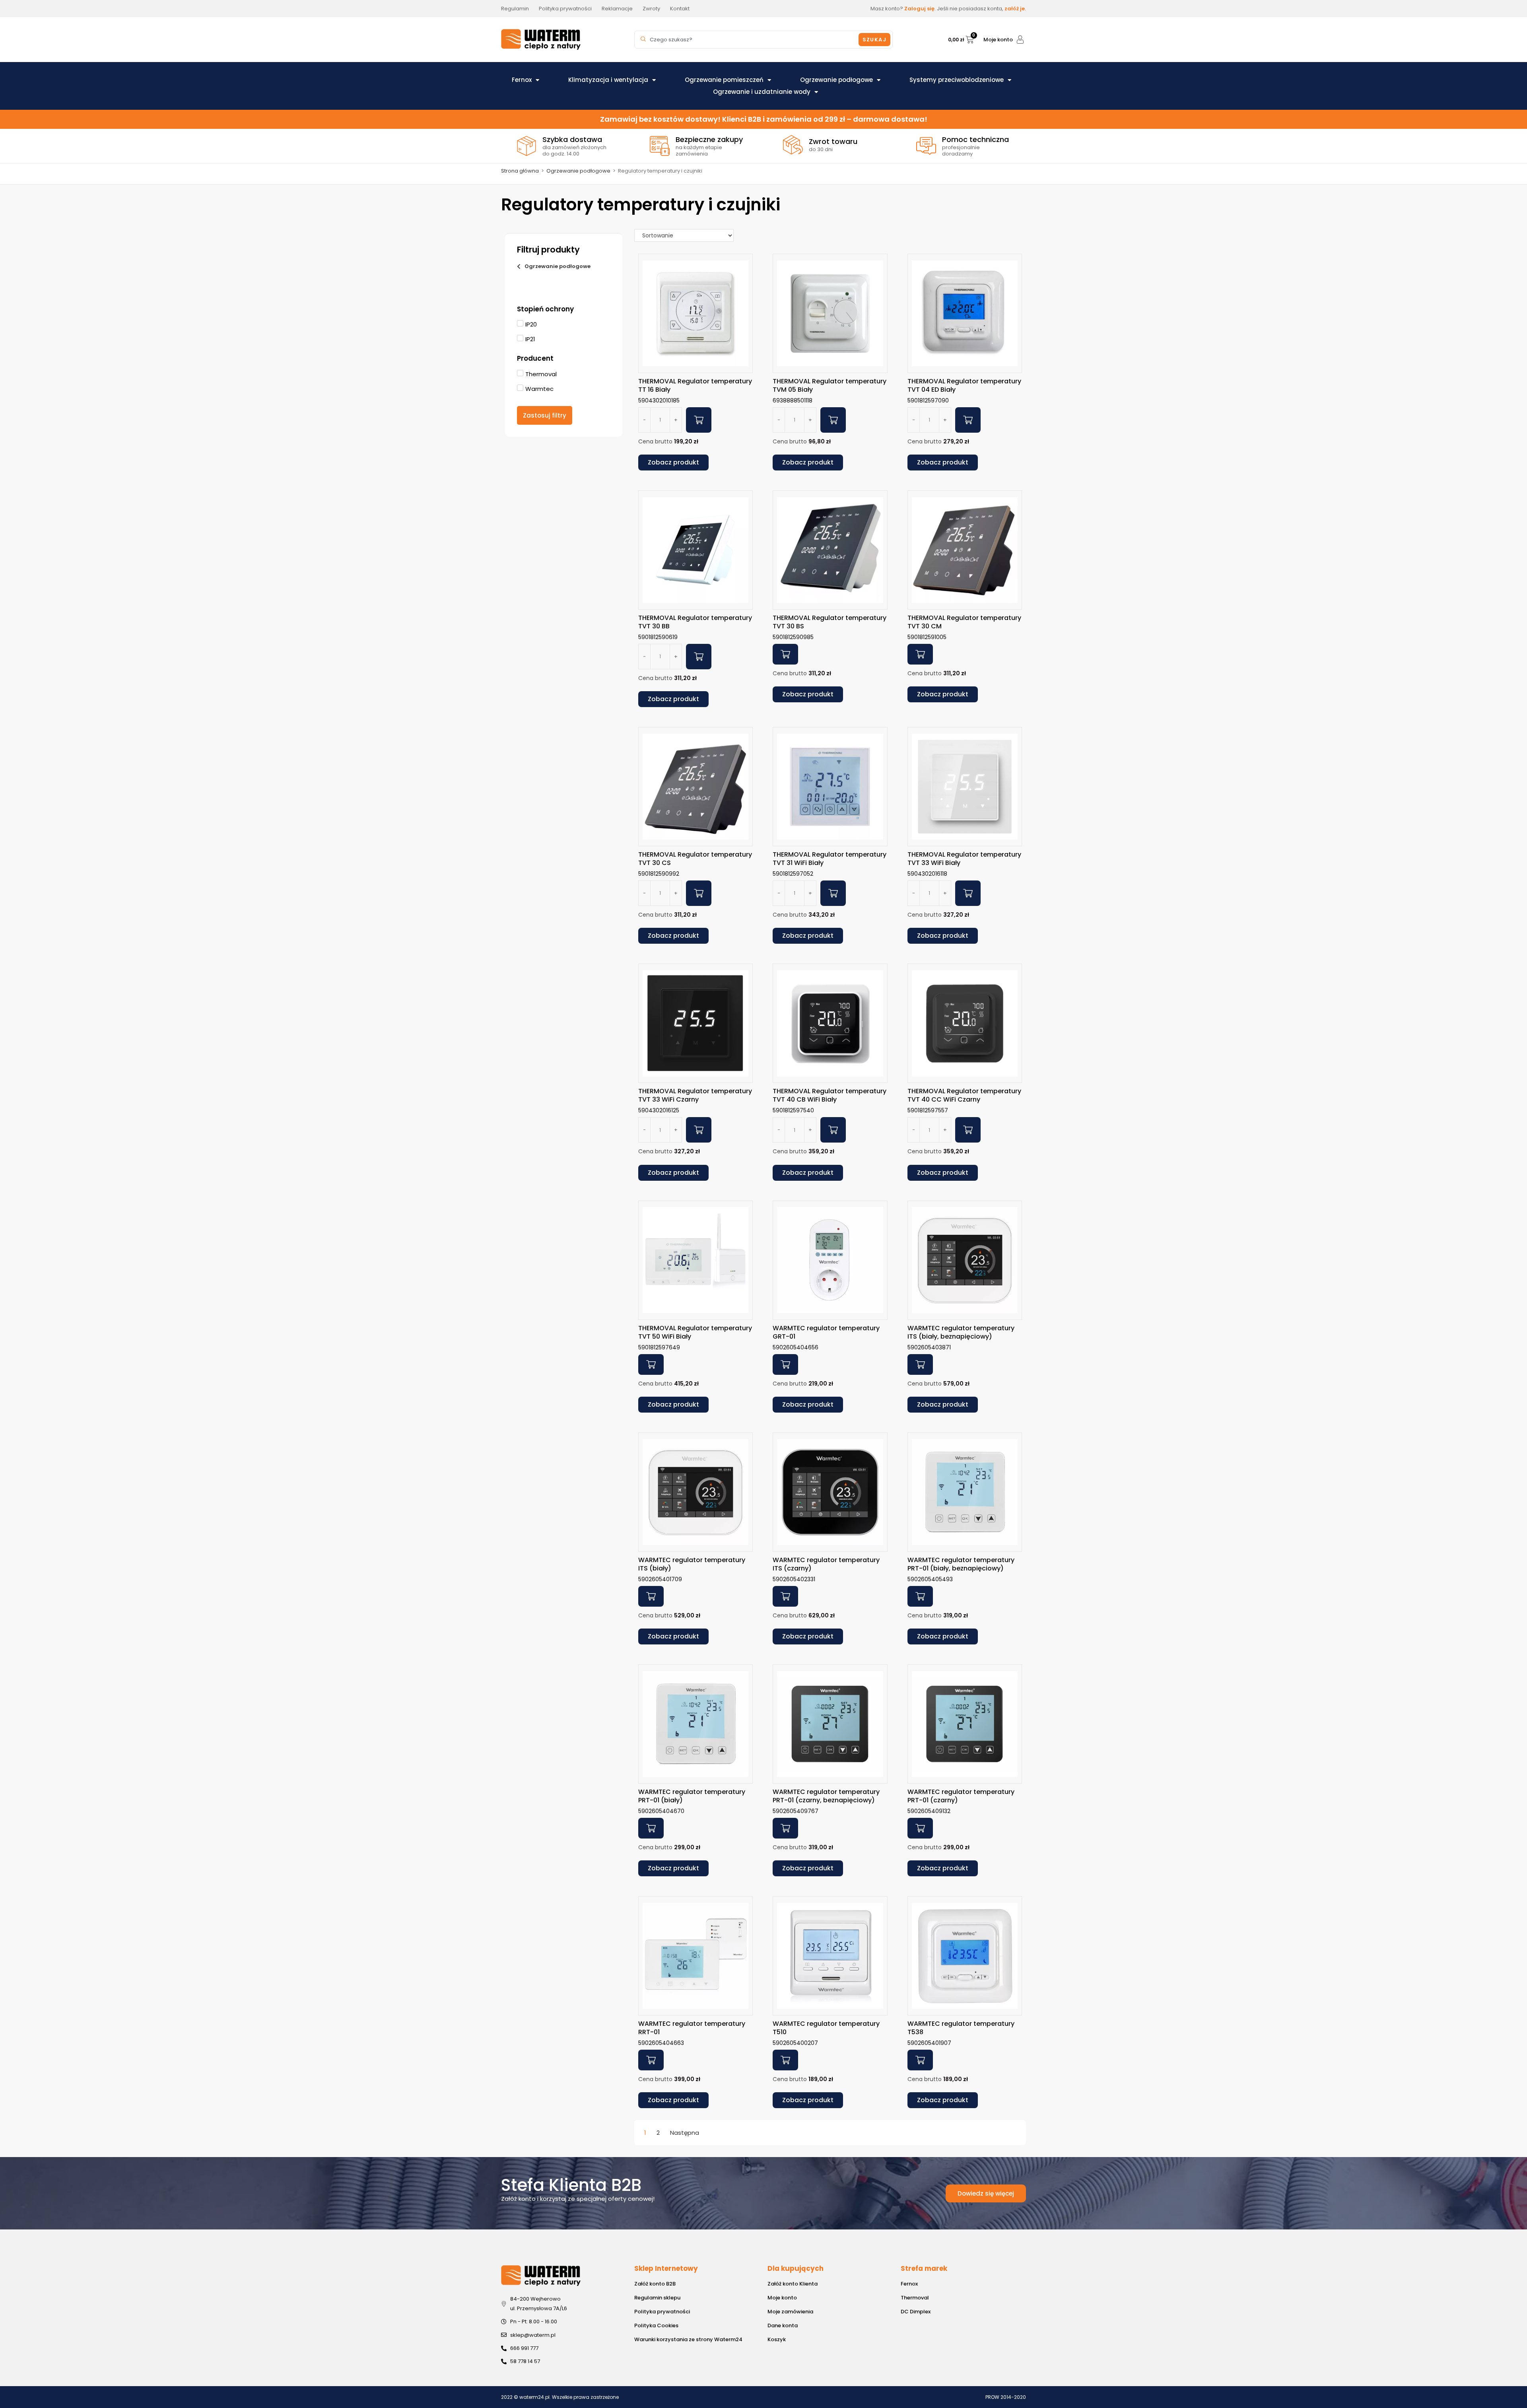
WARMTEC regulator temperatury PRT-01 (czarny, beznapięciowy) (826, 1796)
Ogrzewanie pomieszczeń (724, 80)
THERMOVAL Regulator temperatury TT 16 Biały (695, 385)
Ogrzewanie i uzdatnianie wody (762, 92)
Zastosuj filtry (545, 415)
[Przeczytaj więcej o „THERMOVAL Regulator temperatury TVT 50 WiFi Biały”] (651, 1364)
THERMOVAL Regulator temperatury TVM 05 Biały (830, 385)
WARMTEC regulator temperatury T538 (961, 2028)
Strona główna (520, 171)
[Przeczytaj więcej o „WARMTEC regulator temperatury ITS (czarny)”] (785, 1596)
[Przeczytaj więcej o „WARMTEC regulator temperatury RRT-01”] (651, 2060)
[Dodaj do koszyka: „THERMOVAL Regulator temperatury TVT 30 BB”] (699, 657)
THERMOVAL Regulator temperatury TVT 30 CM (964, 622)
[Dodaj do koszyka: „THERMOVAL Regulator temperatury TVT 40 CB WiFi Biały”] (833, 1130)
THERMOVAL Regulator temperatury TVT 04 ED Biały (964, 385)
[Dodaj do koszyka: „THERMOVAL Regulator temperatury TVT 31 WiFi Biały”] (833, 893)
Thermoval (915, 2298)
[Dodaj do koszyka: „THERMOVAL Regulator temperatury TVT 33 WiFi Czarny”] (699, 1130)
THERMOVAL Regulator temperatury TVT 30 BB (695, 622)
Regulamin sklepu (657, 2298)
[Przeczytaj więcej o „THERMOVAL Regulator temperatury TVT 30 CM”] (920, 654)
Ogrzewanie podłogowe (836, 80)
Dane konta (783, 2325)
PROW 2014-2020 (1006, 2397)
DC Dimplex (916, 2312)
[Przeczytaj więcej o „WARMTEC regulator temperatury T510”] (785, 2060)
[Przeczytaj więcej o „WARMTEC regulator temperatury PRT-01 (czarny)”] (920, 1828)
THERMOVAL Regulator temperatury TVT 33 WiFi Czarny (695, 1095)
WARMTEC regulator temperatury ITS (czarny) (826, 1564)
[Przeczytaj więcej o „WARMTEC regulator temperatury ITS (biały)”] (651, 1596)
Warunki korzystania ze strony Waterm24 (688, 2339)
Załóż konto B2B (655, 2284)
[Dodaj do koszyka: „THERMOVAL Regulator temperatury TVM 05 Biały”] (833, 420)
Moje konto (998, 40)
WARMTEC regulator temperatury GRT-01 (826, 1332)
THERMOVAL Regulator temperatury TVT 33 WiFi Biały (964, 859)
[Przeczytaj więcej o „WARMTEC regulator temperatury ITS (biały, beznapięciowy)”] (920, 1364)
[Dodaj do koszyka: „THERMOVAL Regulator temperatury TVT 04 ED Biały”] (968, 420)
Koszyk (777, 2339)
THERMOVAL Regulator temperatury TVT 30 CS (695, 859)
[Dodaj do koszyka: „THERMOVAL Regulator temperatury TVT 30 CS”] (699, 893)
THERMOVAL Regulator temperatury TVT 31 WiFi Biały (830, 859)
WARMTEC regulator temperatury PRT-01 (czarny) (961, 1796)
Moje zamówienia (790, 2312)
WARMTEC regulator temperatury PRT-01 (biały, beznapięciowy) (961, 1564)
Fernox (522, 80)
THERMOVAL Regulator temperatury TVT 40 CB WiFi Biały (830, 1095)
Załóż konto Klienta (793, 2284)
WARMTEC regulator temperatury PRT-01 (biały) (692, 1796)
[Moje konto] (1020, 40)
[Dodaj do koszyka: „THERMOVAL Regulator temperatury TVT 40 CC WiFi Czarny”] (968, 1130)
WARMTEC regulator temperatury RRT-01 (692, 2028)
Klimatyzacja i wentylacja (608, 80)
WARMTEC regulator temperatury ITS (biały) (692, 1564)
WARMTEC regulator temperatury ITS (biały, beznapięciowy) (961, 1332)
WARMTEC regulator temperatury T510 (826, 2028)
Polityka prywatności (662, 2312)
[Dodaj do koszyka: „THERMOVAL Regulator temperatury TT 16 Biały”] (699, 420)
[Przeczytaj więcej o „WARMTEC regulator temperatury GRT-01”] (785, 1364)
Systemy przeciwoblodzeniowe (957, 80)
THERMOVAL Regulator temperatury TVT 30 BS (830, 622)
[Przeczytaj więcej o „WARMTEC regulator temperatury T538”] (920, 2060)
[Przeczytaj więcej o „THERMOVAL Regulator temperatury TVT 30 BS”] (785, 654)
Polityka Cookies (656, 2325)
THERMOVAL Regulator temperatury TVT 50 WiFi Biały (695, 1332)
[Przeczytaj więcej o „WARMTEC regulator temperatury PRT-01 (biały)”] (651, 1828)
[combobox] (748, 40)
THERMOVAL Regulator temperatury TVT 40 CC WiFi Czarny (964, 1095)
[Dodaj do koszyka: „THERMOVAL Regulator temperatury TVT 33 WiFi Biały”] (968, 893)
